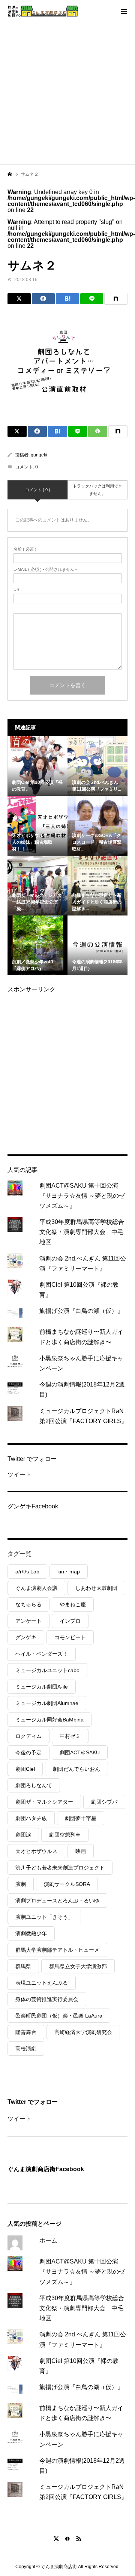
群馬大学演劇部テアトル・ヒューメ (57, 1950)
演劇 (21, 1884)
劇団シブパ (104, 1802)
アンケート (28, 1621)
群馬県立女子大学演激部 (78, 1966)
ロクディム (28, 1736)
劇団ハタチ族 (31, 1818)
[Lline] (92, 299)
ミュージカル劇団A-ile (42, 1687)
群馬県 (23, 1966)
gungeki (39, 455)
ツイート (19, 1475)
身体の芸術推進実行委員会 (47, 1999)
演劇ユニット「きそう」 (44, 1917)
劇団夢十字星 (81, 1818)
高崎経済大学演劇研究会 (83, 2032)
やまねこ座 (73, 1604)
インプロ (70, 1621)
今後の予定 (28, 1752)
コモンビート (70, 1637)
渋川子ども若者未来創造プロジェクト (60, 1868)
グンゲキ (26, 1637)
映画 (81, 1851)
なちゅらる (28, 1604)
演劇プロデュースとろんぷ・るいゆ (57, 1901)
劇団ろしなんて (34, 1785)
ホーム (48, 2240)
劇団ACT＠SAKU (80, 1752)
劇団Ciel (25, 1769)
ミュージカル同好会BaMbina (49, 1720)
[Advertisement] (67, 93)
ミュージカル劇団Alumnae (47, 1703)
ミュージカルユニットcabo (47, 1670)
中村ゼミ (70, 1736)
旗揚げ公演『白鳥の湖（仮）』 (81, 1311)
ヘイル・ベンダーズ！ (42, 1654)
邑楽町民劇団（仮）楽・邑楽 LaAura (59, 2016)
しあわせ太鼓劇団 (96, 1588)
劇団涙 (23, 1835)
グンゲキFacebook (33, 1506)
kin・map (69, 1572)
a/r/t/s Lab (27, 1572)
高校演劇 (26, 2049)
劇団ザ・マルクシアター (44, 1802)
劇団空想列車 (65, 1835)
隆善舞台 (26, 2032)
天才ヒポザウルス (36, 1851)
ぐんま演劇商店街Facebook (46, 2169)
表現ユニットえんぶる (42, 1983)
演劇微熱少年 (31, 1933)
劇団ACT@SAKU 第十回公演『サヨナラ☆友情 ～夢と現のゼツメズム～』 (82, 1196)
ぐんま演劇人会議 (36, 1588)
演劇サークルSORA (67, 1884)
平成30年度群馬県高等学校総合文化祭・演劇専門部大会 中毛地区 (82, 1232)
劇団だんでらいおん (76, 1769)
